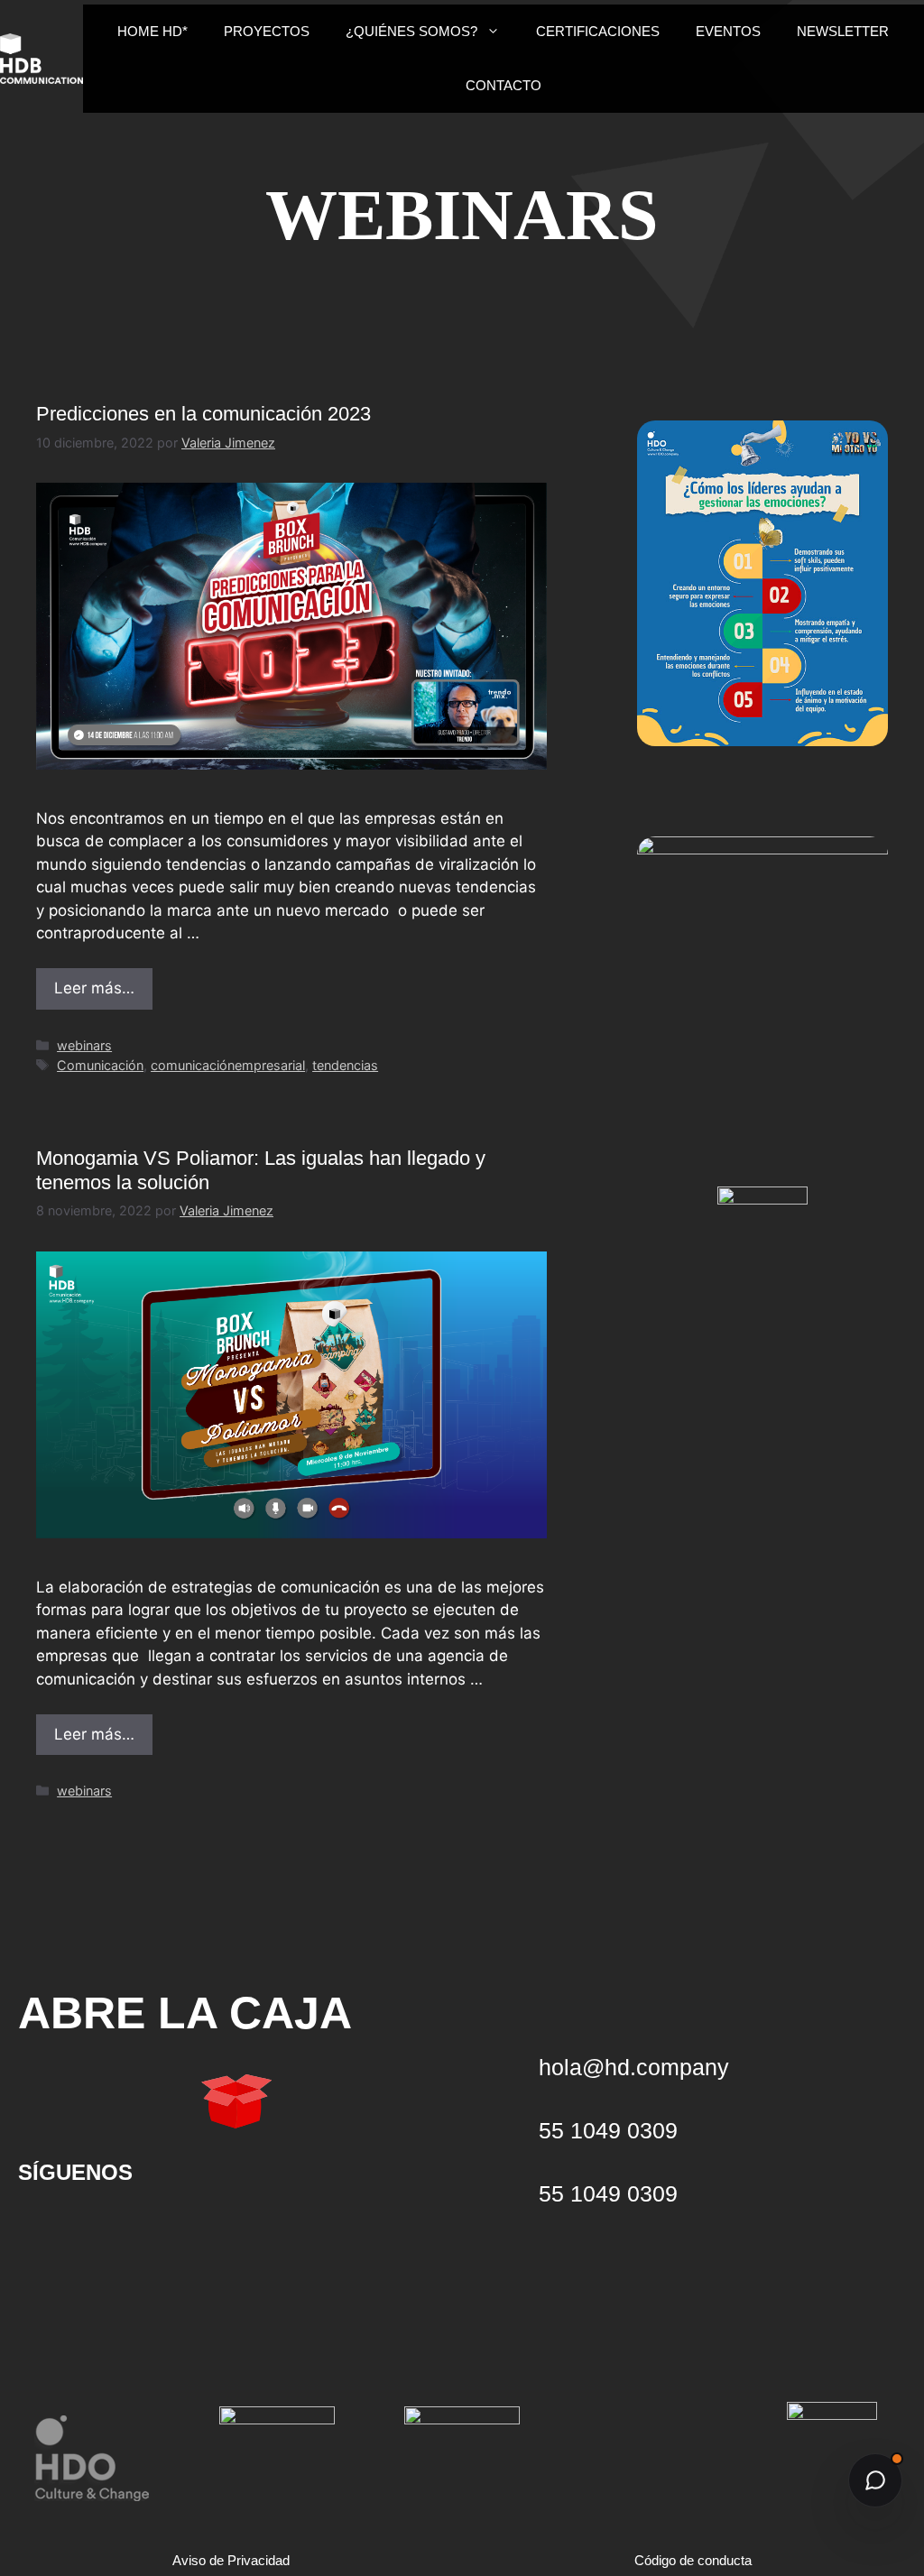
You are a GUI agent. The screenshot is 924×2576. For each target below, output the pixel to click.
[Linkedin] (104, 2229)
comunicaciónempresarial (228, 1065)
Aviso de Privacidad (231, 2560)
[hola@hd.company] (512, 2067)
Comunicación (100, 1065)
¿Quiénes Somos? (411, 31)
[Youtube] (45, 2229)
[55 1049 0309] (512, 2193)
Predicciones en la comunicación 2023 (203, 414)
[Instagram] (162, 2229)
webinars (84, 1045)
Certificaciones (598, 31)
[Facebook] (221, 2229)
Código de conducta (693, 2560)
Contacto (504, 85)
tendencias (345, 1065)
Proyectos (267, 31)
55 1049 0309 (608, 2193)
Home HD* (152, 31)
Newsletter (843, 31)
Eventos (728, 31)
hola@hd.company (634, 2067)
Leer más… (94, 988)
